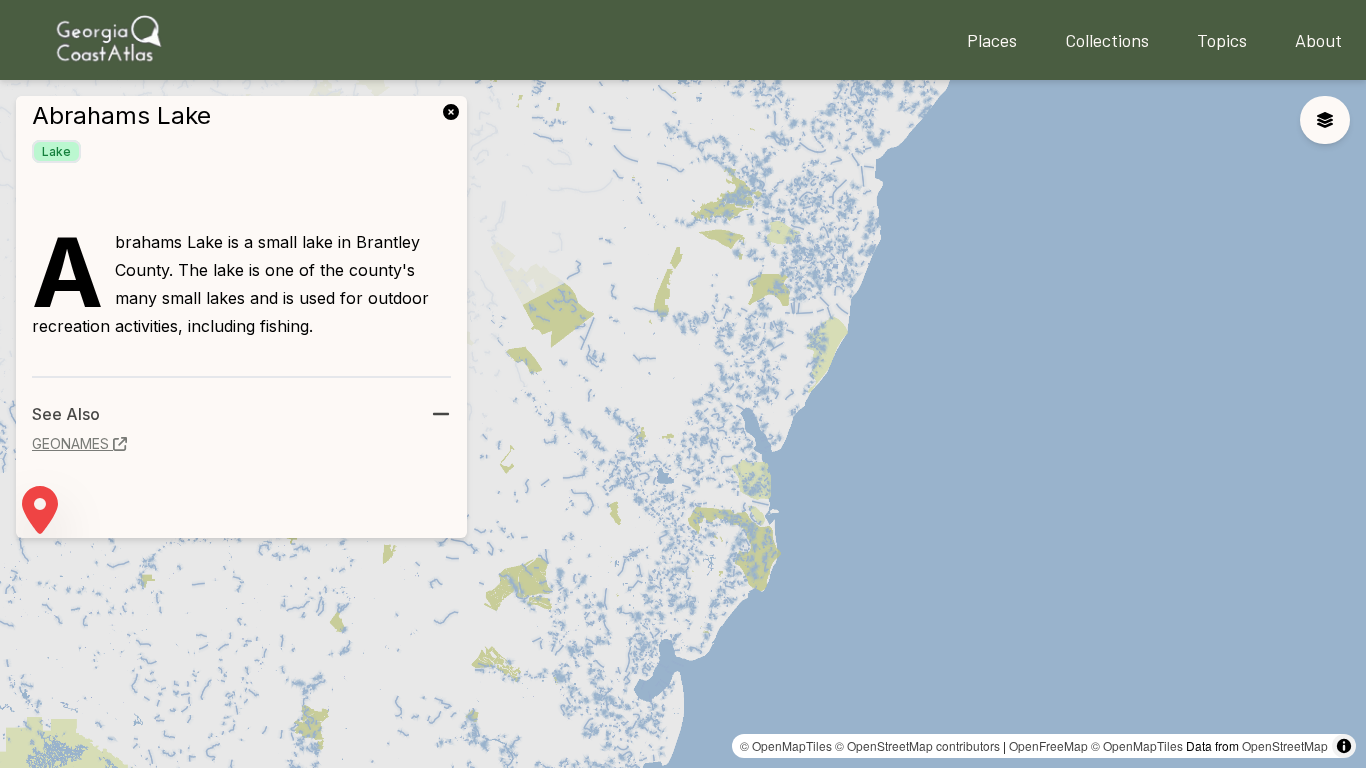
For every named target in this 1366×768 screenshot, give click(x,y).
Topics (1222, 40)
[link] (455, 110)
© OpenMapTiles (786, 745)
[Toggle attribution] (1344, 746)
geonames (70, 443)
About (1318, 40)
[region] (683, 424)
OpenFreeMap (1048, 745)
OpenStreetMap (1285, 745)
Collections (1107, 40)
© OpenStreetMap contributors (917, 745)
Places (992, 40)
